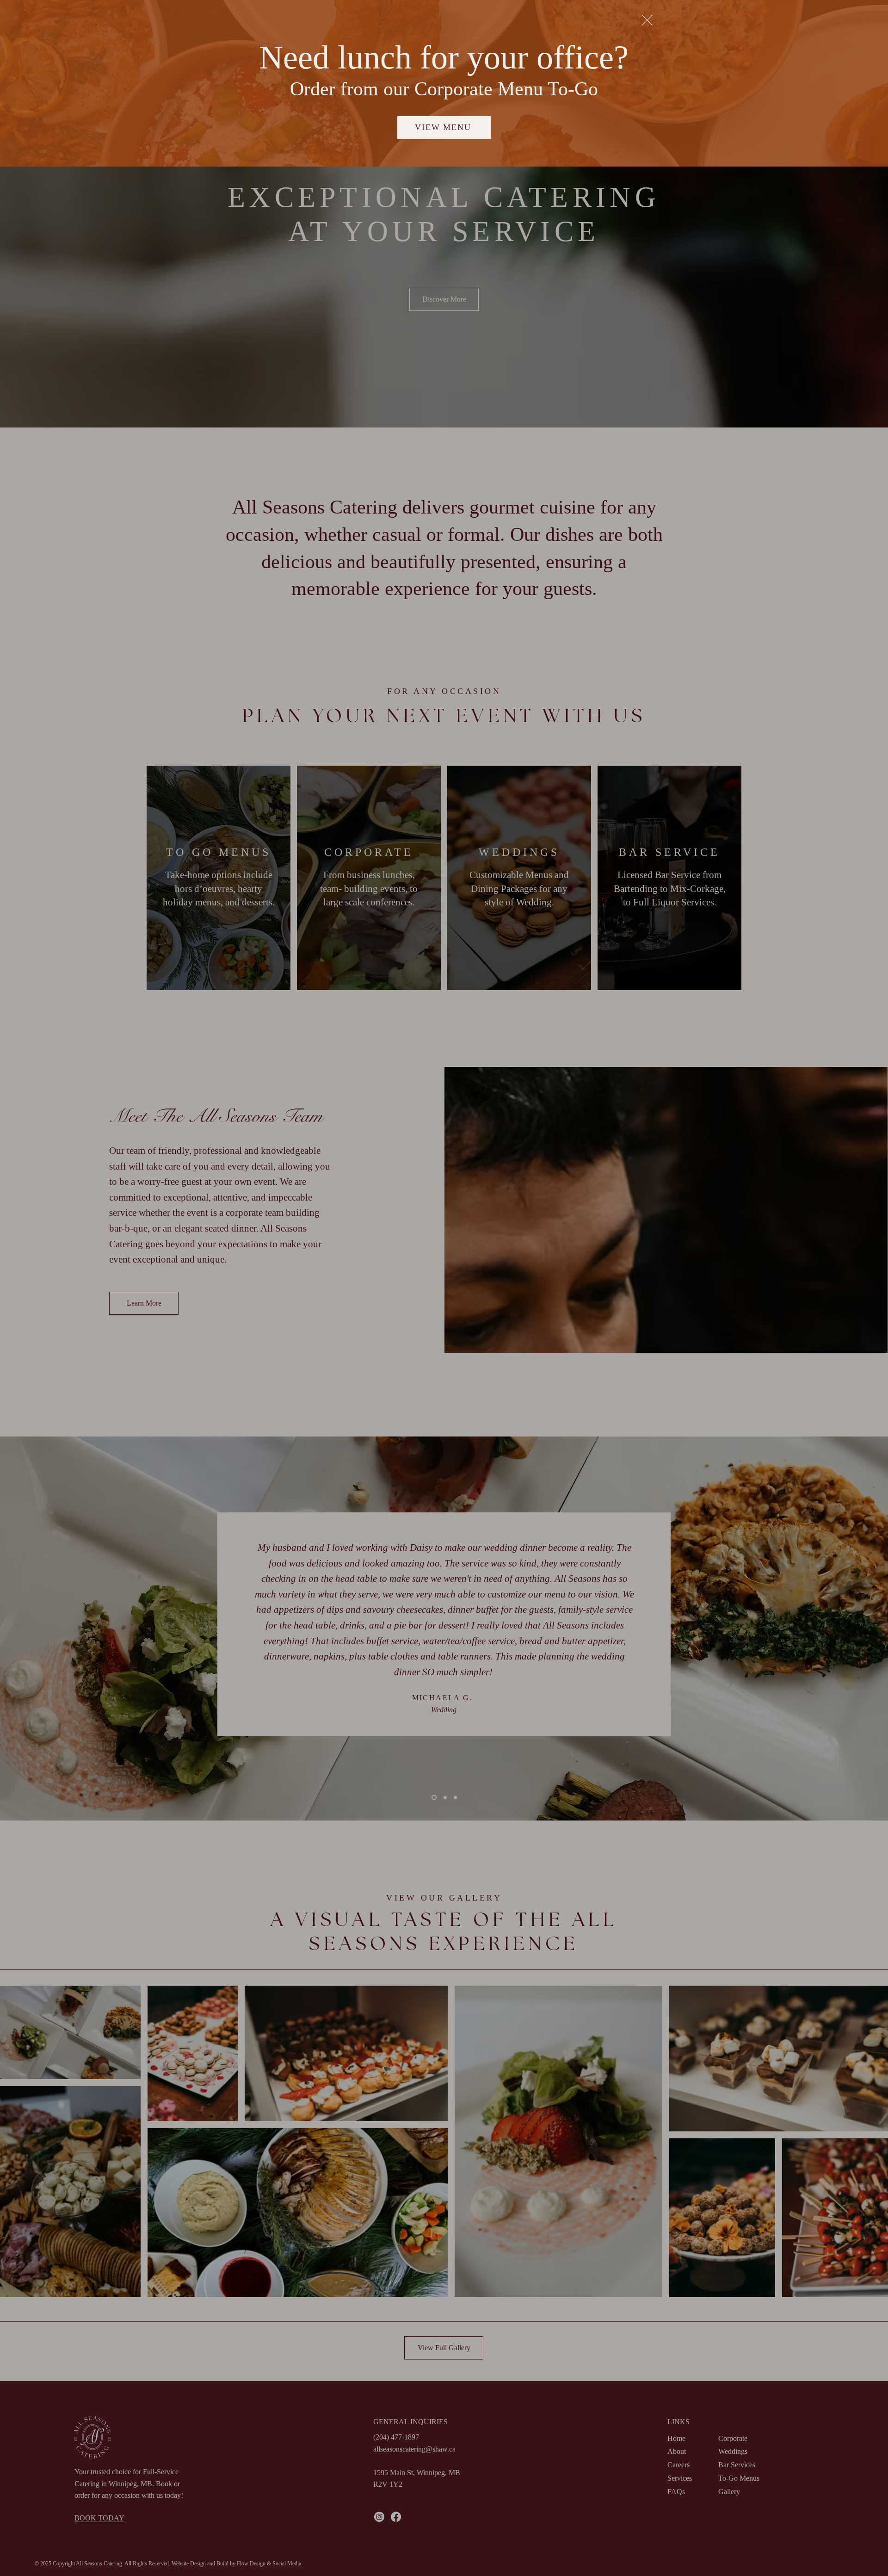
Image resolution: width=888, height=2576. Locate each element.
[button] (647, 20)
